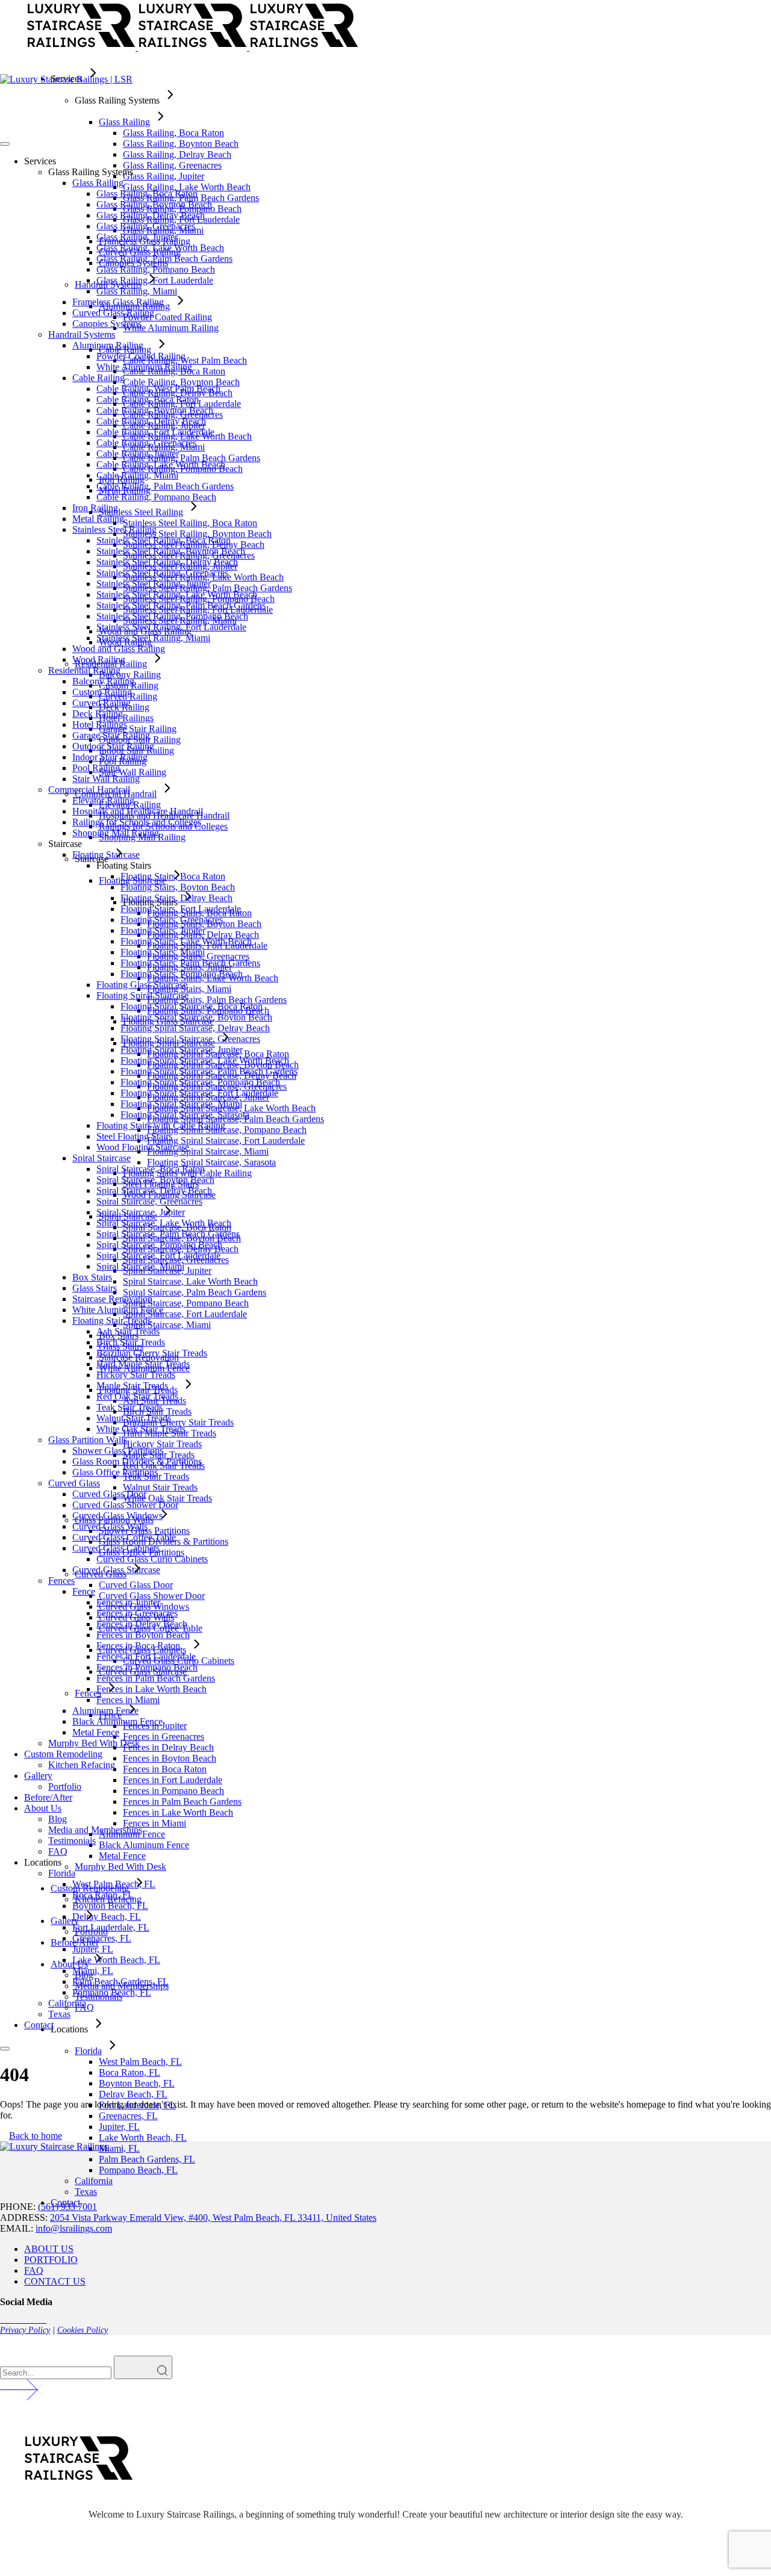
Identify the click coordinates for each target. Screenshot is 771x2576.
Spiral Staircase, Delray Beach (154, 1190)
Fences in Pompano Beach (147, 1667)
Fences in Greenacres (137, 1613)
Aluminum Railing (108, 345)
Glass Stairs (95, 1288)
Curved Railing (101, 703)
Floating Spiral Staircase (142, 995)
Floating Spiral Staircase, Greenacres (190, 1039)
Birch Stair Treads (131, 1342)
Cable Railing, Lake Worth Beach (161, 464)
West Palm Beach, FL (114, 1884)
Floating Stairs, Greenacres (172, 920)
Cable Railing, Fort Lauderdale (155, 432)
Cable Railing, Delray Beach (151, 421)
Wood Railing (99, 660)
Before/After (48, 1797)
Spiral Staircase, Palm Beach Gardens (168, 1234)
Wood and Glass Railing (119, 649)
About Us (43, 1808)
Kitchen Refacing (82, 1765)
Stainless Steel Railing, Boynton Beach (171, 551)
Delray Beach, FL (107, 1916)
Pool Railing (96, 768)
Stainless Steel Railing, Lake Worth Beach (177, 594)
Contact (39, 2025)
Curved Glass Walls (110, 1526)
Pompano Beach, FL (112, 1992)
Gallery (38, 1776)
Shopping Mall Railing (116, 833)
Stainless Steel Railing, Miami (153, 638)
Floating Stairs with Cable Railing (161, 1125)
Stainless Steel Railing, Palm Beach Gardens (181, 605)
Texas (59, 2014)
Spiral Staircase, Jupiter (141, 1212)
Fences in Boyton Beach (143, 1635)
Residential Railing (84, 670)
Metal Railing (98, 519)
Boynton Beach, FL (110, 1906)
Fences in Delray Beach (142, 1624)
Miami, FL (93, 1971)
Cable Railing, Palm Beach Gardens (165, 486)
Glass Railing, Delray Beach (151, 215)
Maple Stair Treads (132, 1386)
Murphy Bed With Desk (94, 1743)
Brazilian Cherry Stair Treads (152, 1353)
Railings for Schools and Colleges (137, 822)
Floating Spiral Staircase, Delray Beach (195, 1028)
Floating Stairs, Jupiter (163, 930)
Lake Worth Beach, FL (116, 1960)
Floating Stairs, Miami (163, 952)
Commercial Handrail (89, 790)
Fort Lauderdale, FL (111, 1927)
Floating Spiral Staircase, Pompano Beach (200, 1082)
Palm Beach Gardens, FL (120, 1982)
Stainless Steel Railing (114, 529)
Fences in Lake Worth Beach (151, 1689)
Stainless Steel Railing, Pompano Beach (172, 616)
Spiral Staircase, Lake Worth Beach (164, 1223)
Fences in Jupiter (128, 1602)
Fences (61, 1581)
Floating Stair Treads (112, 1321)
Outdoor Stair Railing (113, 746)
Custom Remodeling (63, 1754)
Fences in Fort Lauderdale (146, 1656)
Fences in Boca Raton (138, 1646)
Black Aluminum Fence (117, 1721)
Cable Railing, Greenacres (146, 443)
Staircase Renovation (112, 1299)
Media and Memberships (95, 1830)
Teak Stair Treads (130, 1407)
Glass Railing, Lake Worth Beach (160, 248)
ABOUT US (49, 2249)
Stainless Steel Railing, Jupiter (154, 584)
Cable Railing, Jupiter (138, 454)
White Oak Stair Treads (141, 1429)
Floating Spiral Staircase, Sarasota (185, 1115)
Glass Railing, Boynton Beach (154, 204)
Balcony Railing (103, 681)
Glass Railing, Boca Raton (147, 194)
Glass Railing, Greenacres (146, 226)
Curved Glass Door (109, 1494)
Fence (84, 1591)
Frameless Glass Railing (118, 302)
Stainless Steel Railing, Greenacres (162, 573)
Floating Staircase (106, 855)
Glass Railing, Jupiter (137, 237)
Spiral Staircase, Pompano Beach (159, 1245)
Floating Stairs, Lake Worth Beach (186, 941)
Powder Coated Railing (141, 356)
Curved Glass (74, 1483)
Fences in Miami (128, 1700)
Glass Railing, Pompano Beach (156, 269)
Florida (62, 1873)
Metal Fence (96, 1732)
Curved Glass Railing (113, 313)
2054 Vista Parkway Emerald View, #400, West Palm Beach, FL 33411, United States (213, 2218)
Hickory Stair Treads (136, 1375)
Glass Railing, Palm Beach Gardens (164, 259)
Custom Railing (102, 692)
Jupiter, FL (93, 1949)
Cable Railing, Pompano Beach (156, 497)
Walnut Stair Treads (134, 1418)
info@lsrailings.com (74, 2228)
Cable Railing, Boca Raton (148, 399)
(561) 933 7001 (67, 2207)
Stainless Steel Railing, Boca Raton (164, 540)
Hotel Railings (100, 725)
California (67, 2003)
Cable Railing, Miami (137, 475)
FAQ (58, 1851)
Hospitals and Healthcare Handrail (138, 811)
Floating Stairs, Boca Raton (173, 876)
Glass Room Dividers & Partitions (137, 1461)
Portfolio (65, 1786)
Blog (58, 1819)
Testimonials (72, 1841)
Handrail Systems (82, 334)
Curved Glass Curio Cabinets (152, 1559)
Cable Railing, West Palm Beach (158, 389)
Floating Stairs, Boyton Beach (178, 887)
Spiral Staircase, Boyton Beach (155, 1180)
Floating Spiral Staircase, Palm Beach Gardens (209, 1071)
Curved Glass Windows (117, 1516)
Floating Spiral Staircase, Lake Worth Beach (205, 1060)
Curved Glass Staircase (116, 1570)
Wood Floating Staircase (143, 1147)
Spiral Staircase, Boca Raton (151, 1169)
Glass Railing (98, 183)
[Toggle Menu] (5, 144)
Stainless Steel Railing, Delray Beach (167, 562)
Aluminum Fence (105, 1711)
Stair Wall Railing (106, 779)
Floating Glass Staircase (142, 985)
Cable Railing (98, 378)
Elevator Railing (103, 800)
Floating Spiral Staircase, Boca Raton (192, 1006)
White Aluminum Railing (144, 367)
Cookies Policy (83, 2330)
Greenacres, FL (102, 1938)
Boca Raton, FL (103, 1895)
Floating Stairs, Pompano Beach (182, 974)
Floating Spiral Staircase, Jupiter (182, 1050)
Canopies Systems (107, 324)
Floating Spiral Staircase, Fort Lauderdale (199, 1093)
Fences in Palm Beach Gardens (156, 1678)
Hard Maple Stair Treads (143, 1364)
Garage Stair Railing (111, 735)
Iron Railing (95, 508)
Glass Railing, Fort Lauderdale (155, 280)
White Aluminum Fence (118, 1310)
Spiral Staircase (101, 1158)
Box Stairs (92, 1277)
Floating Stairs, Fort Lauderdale (181, 909)
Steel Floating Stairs (134, 1136)
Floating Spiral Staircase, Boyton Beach (196, 1017)
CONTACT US (55, 2281)
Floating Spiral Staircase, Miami (181, 1104)
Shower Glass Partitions (118, 1451)
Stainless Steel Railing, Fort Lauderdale (171, 627)
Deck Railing (98, 714)
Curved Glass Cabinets (116, 1548)
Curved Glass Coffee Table (124, 1537)
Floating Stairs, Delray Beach (176, 898)
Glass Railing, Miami (137, 291)
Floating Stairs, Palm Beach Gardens (190, 963)
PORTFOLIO (51, 2260)
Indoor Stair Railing (110, 757)
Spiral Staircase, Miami (140, 1266)
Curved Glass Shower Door (125, 1505)
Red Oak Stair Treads (137, 1396)
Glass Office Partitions (115, 1472)
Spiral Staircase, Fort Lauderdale (158, 1255)
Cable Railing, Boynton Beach (155, 410)
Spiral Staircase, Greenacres (149, 1201)
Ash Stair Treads (128, 1331)
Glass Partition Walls (88, 1440)
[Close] (5, 2049)
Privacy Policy (25, 2330)
